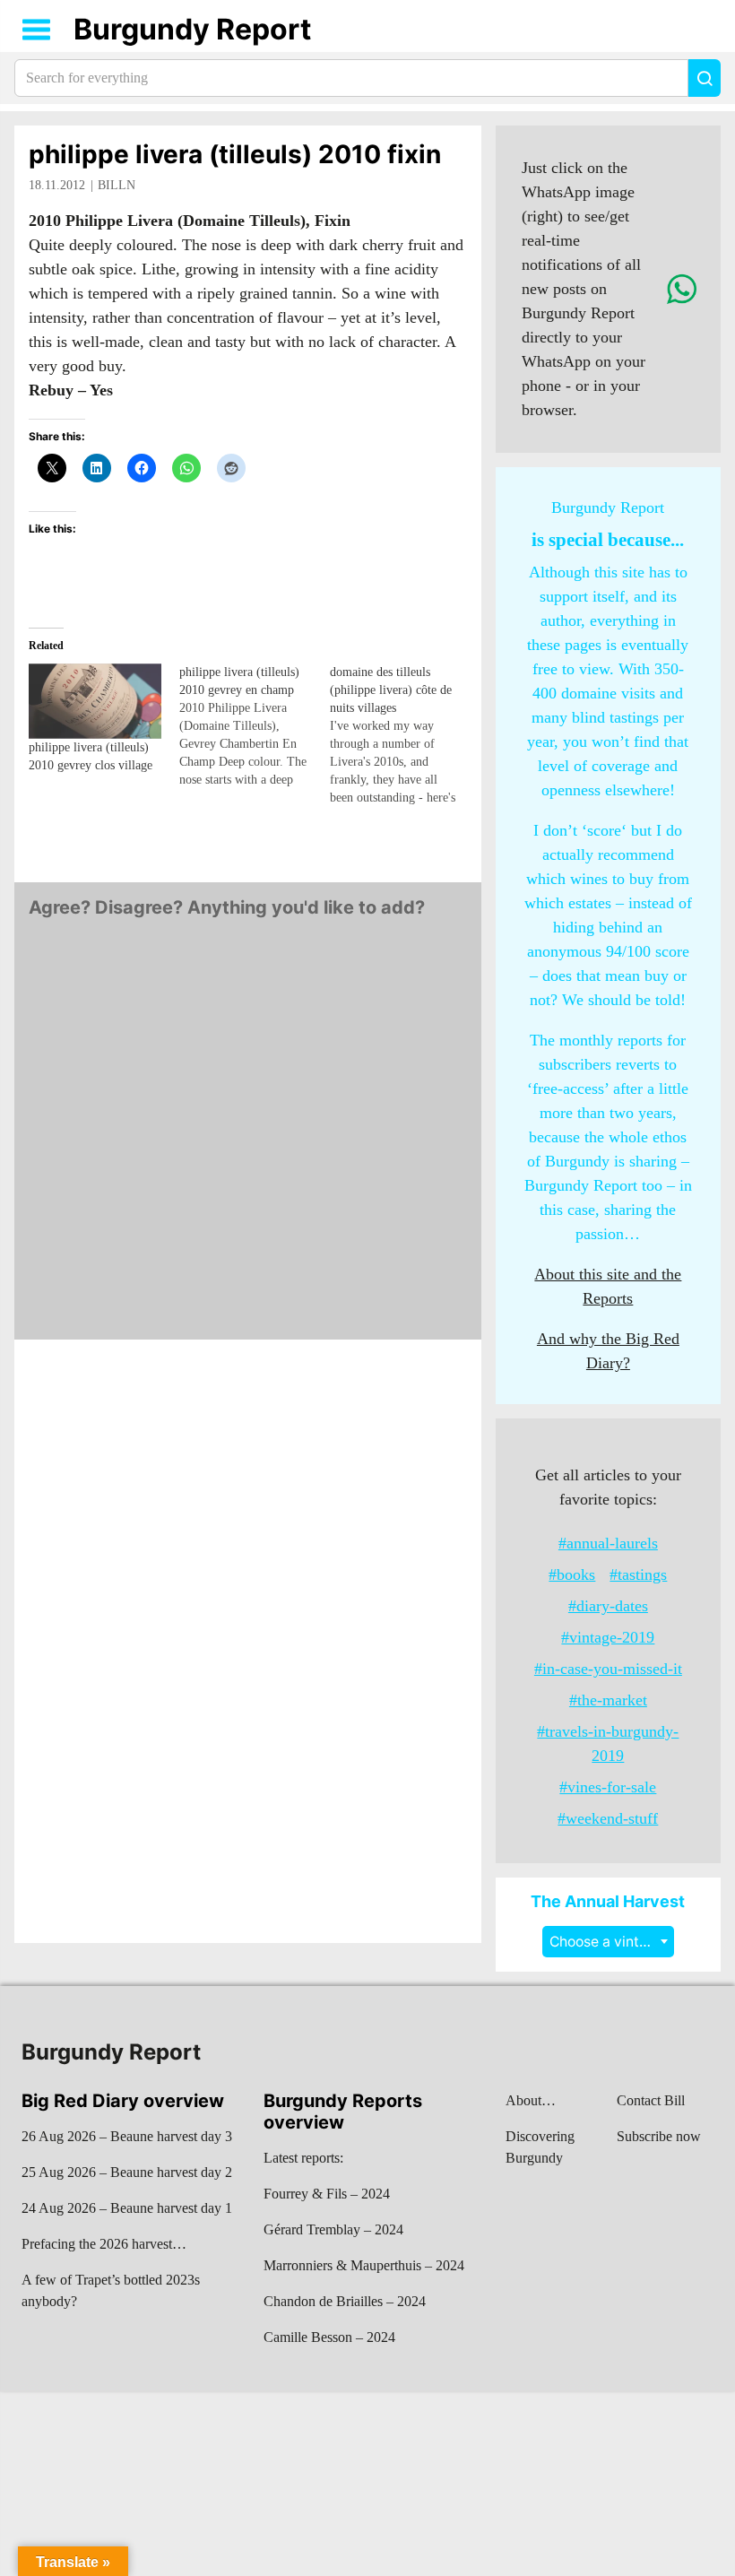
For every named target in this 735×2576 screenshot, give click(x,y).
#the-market (608, 1700)
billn (117, 185)
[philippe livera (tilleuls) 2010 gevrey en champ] (255, 726)
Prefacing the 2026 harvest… (104, 2244)
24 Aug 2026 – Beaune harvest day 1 (127, 2208)
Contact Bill (651, 2100)
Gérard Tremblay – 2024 (333, 2229)
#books (572, 1574)
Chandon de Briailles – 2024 (345, 2301)
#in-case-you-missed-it (608, 1669)
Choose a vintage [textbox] (607, 1942)
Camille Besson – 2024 (329, 2337)
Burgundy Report (192, 29)
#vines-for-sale (608, 1787)
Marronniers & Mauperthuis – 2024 (364, 2265)
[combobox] (608, 1942)
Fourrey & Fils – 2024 (327, 2194)
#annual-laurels (608, 1543)
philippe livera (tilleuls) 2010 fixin (235, 154)
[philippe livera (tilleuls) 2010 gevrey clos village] (95, 702)
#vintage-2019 (608, 1637)
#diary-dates (608, 1606)
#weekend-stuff (608, 1818)
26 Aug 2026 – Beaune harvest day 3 (127, 2136)
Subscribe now (659, 2136)
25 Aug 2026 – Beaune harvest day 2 (127, 2172)
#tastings (638, 1574)
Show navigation (37, 30)
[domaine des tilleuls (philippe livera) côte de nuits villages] (405, 735)
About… (531, 2100)
